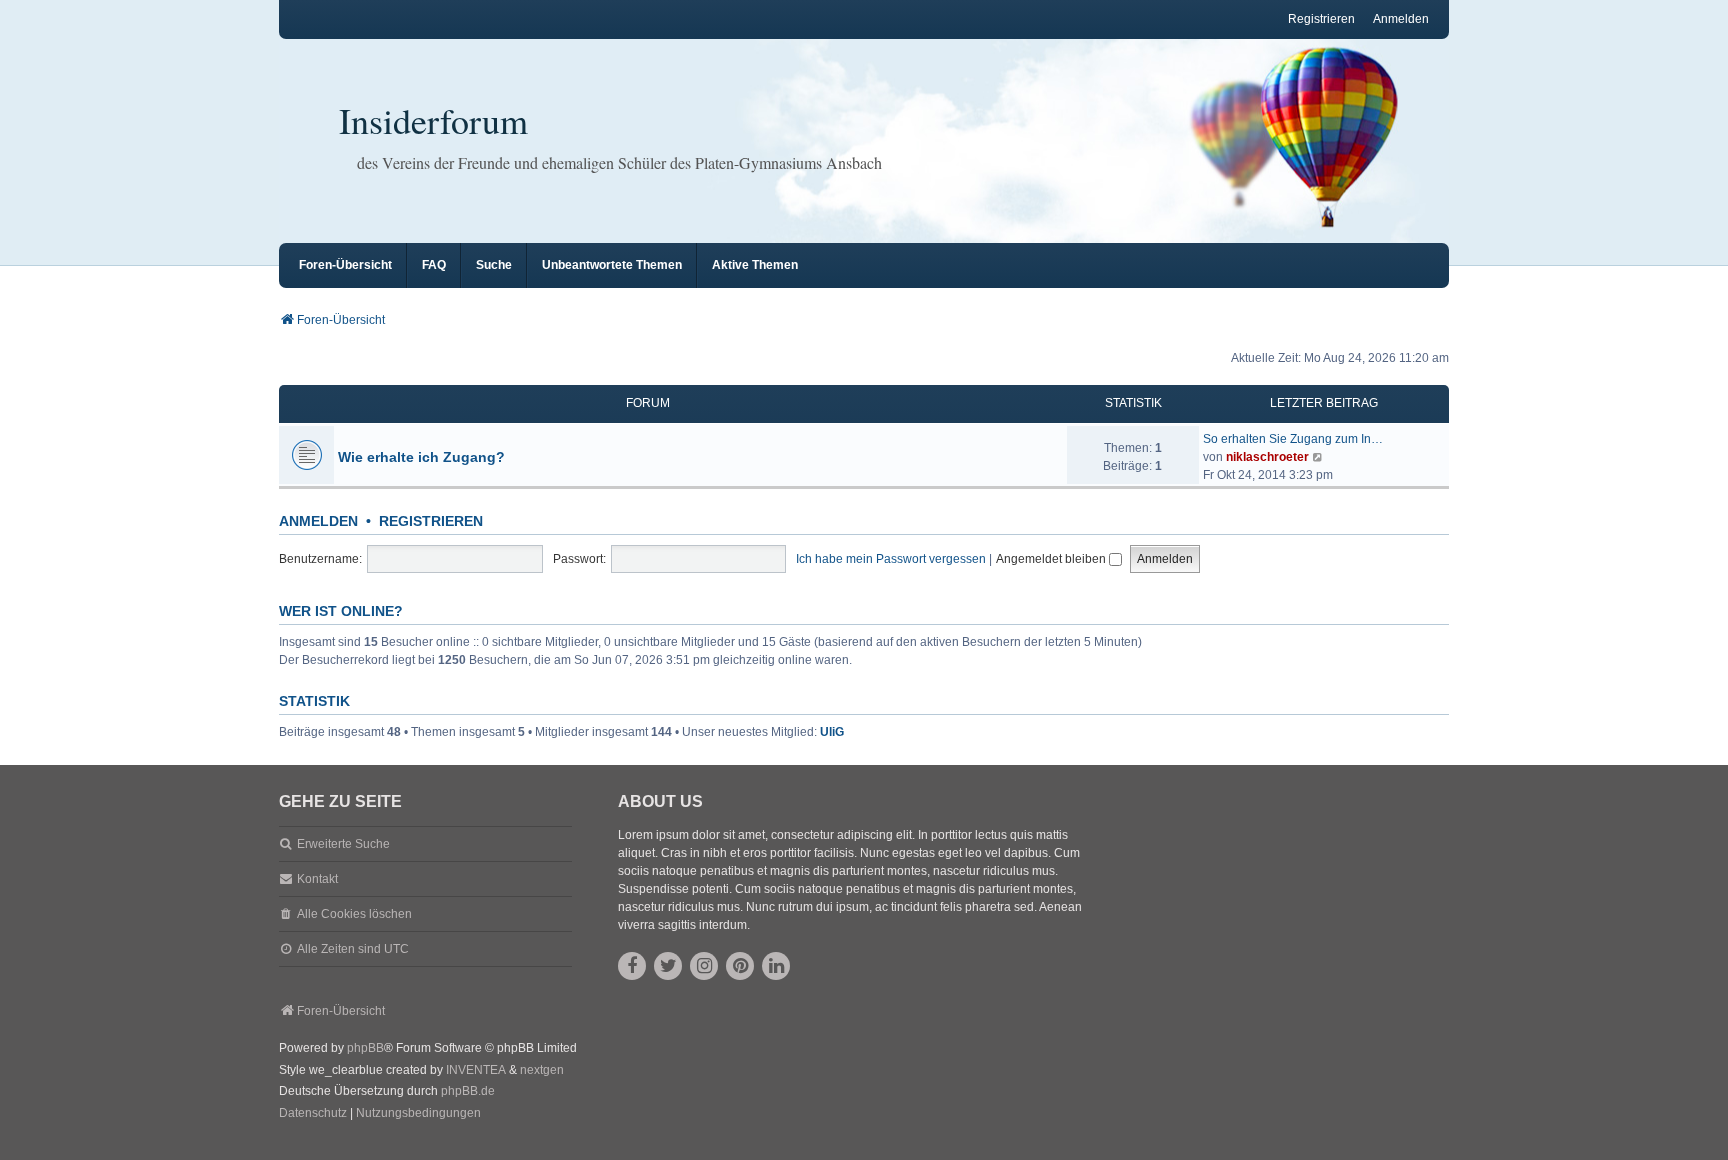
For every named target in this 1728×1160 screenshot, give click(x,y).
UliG (832, 732)
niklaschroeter (1267, 457)
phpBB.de (468, 1091)
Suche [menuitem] (494, 265)
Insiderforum (433, 120)
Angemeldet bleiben (1052, 559)
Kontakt (317, 879)
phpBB (365, 1048)
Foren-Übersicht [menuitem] (345, 265)
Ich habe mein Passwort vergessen (891, 559)
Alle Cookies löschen (354, 914)
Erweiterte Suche (343, 844)
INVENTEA (476, 1070)
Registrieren (431, 521)
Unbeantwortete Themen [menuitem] (612, 265)
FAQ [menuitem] (434, 265)
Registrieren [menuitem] (1321, 19)
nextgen (542, 1070)
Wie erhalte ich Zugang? (421, 457)
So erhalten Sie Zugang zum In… (1293, 439)
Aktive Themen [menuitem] (755, 265)
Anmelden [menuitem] (1401, 19)
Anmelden (318, 521)
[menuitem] (313, 1114)
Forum (648, 403)
